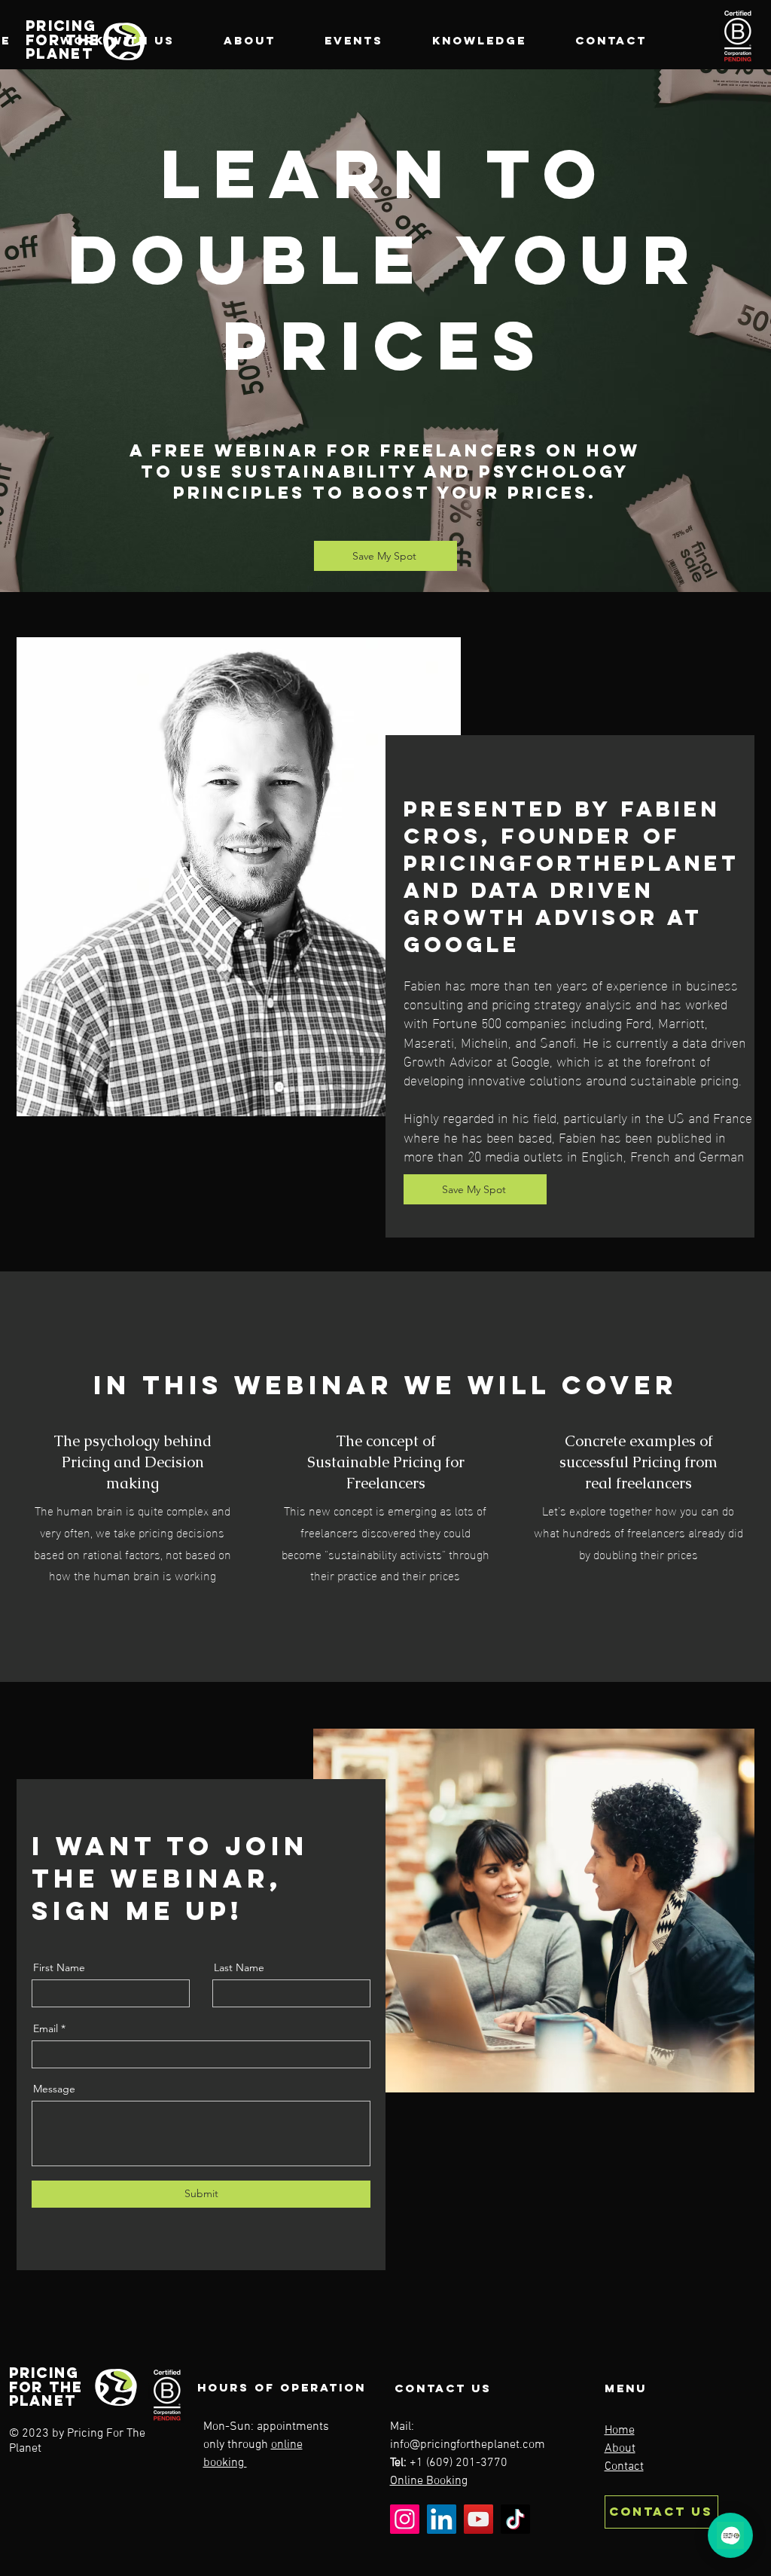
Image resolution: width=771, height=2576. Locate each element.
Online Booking (429, 2481)
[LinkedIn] (442, 2519)
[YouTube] (478, 2519)
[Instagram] (405, 2519)
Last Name (239, 1967)
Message (54, 2089)
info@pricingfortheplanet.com (468, 2445)
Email (46, 2028)
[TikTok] (515, 2519)
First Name (59, 1967)
